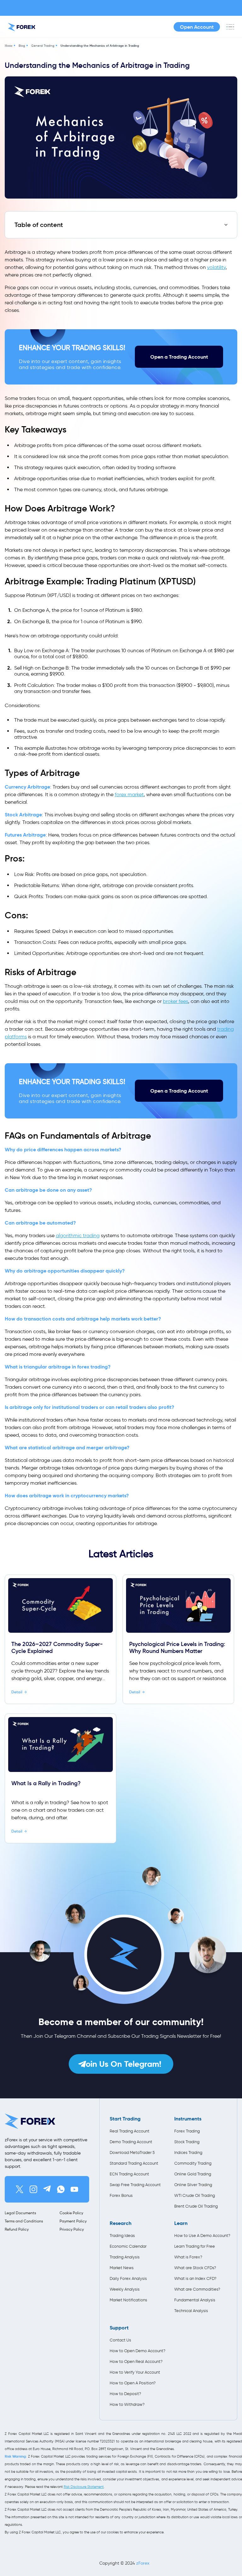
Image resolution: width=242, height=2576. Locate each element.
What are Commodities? (197, 2289)
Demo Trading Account (131, 2142)
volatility (216, 267)
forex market (129, 794)
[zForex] (22, 27)
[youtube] (74, 2189)
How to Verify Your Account (135, 2372)
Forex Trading (187, 2131)
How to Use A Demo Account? (201, 2236)
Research (121, 2223)
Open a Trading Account (179, 357)
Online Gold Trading (193, 2174)
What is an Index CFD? (195, 2278)
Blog (22, 46)
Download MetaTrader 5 (132, 2153)
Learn (181, 2223)
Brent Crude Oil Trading (196, 2206)
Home (9, 46)
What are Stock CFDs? (195, 2268)
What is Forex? (188, 2257)
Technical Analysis (191, 2311)
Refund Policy (17, 2229)
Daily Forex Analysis (128, 2278)
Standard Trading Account (134, 2163)
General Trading (43, 46)
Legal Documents (20, 2213)
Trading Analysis (125, 2257)
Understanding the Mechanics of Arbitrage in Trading (100, 46)
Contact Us (120, 2340)
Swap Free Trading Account (135, 2185)
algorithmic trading (78, 1235)
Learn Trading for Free (195, 2246)
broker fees (176, 1001)
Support (119, 2328)
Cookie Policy (71, 2213)
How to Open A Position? (133, 2383)
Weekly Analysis (125, 2289)
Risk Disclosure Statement (84, 2487)
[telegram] (47, 2189)
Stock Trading (187, 2142)
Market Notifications (128, 2300)
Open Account (197, 27)
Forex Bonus (121, 2195)
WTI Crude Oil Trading (195, 2195)
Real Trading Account (130, 2131)
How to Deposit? (125, 2394)
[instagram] (33, 2189)
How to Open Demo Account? (136, 2351)
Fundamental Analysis (195, 2300)
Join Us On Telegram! (121, 2064)
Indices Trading (188, 2153)
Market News (122, 2268)
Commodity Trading (193, 2163)
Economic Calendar (128, 2246)
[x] (20, 2189)
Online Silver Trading (193, 2185)
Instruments (188, 2119)
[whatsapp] (61, 2189)
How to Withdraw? (127, 2404)
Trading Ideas (122, 2236)
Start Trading (125, 2119)
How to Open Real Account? (136, 2361)
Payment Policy (73, 2221)
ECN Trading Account (129, 2174)
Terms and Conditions (24, 2221)
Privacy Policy (72, 2229)
